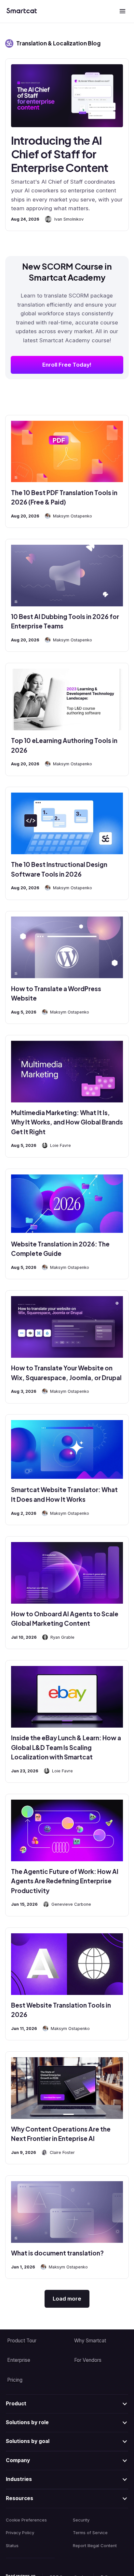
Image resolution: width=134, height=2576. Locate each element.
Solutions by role (27, 2422)
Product (16, 2404)
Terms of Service (90, 2533)
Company (18, 2460)
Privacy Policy (20, 2533)
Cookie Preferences (26, 2520)
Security (81, 2520)
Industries (19, 2479)
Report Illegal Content (95, 2546)
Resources (20, 2498)
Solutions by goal (28, 2441)
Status (12, 2546)
